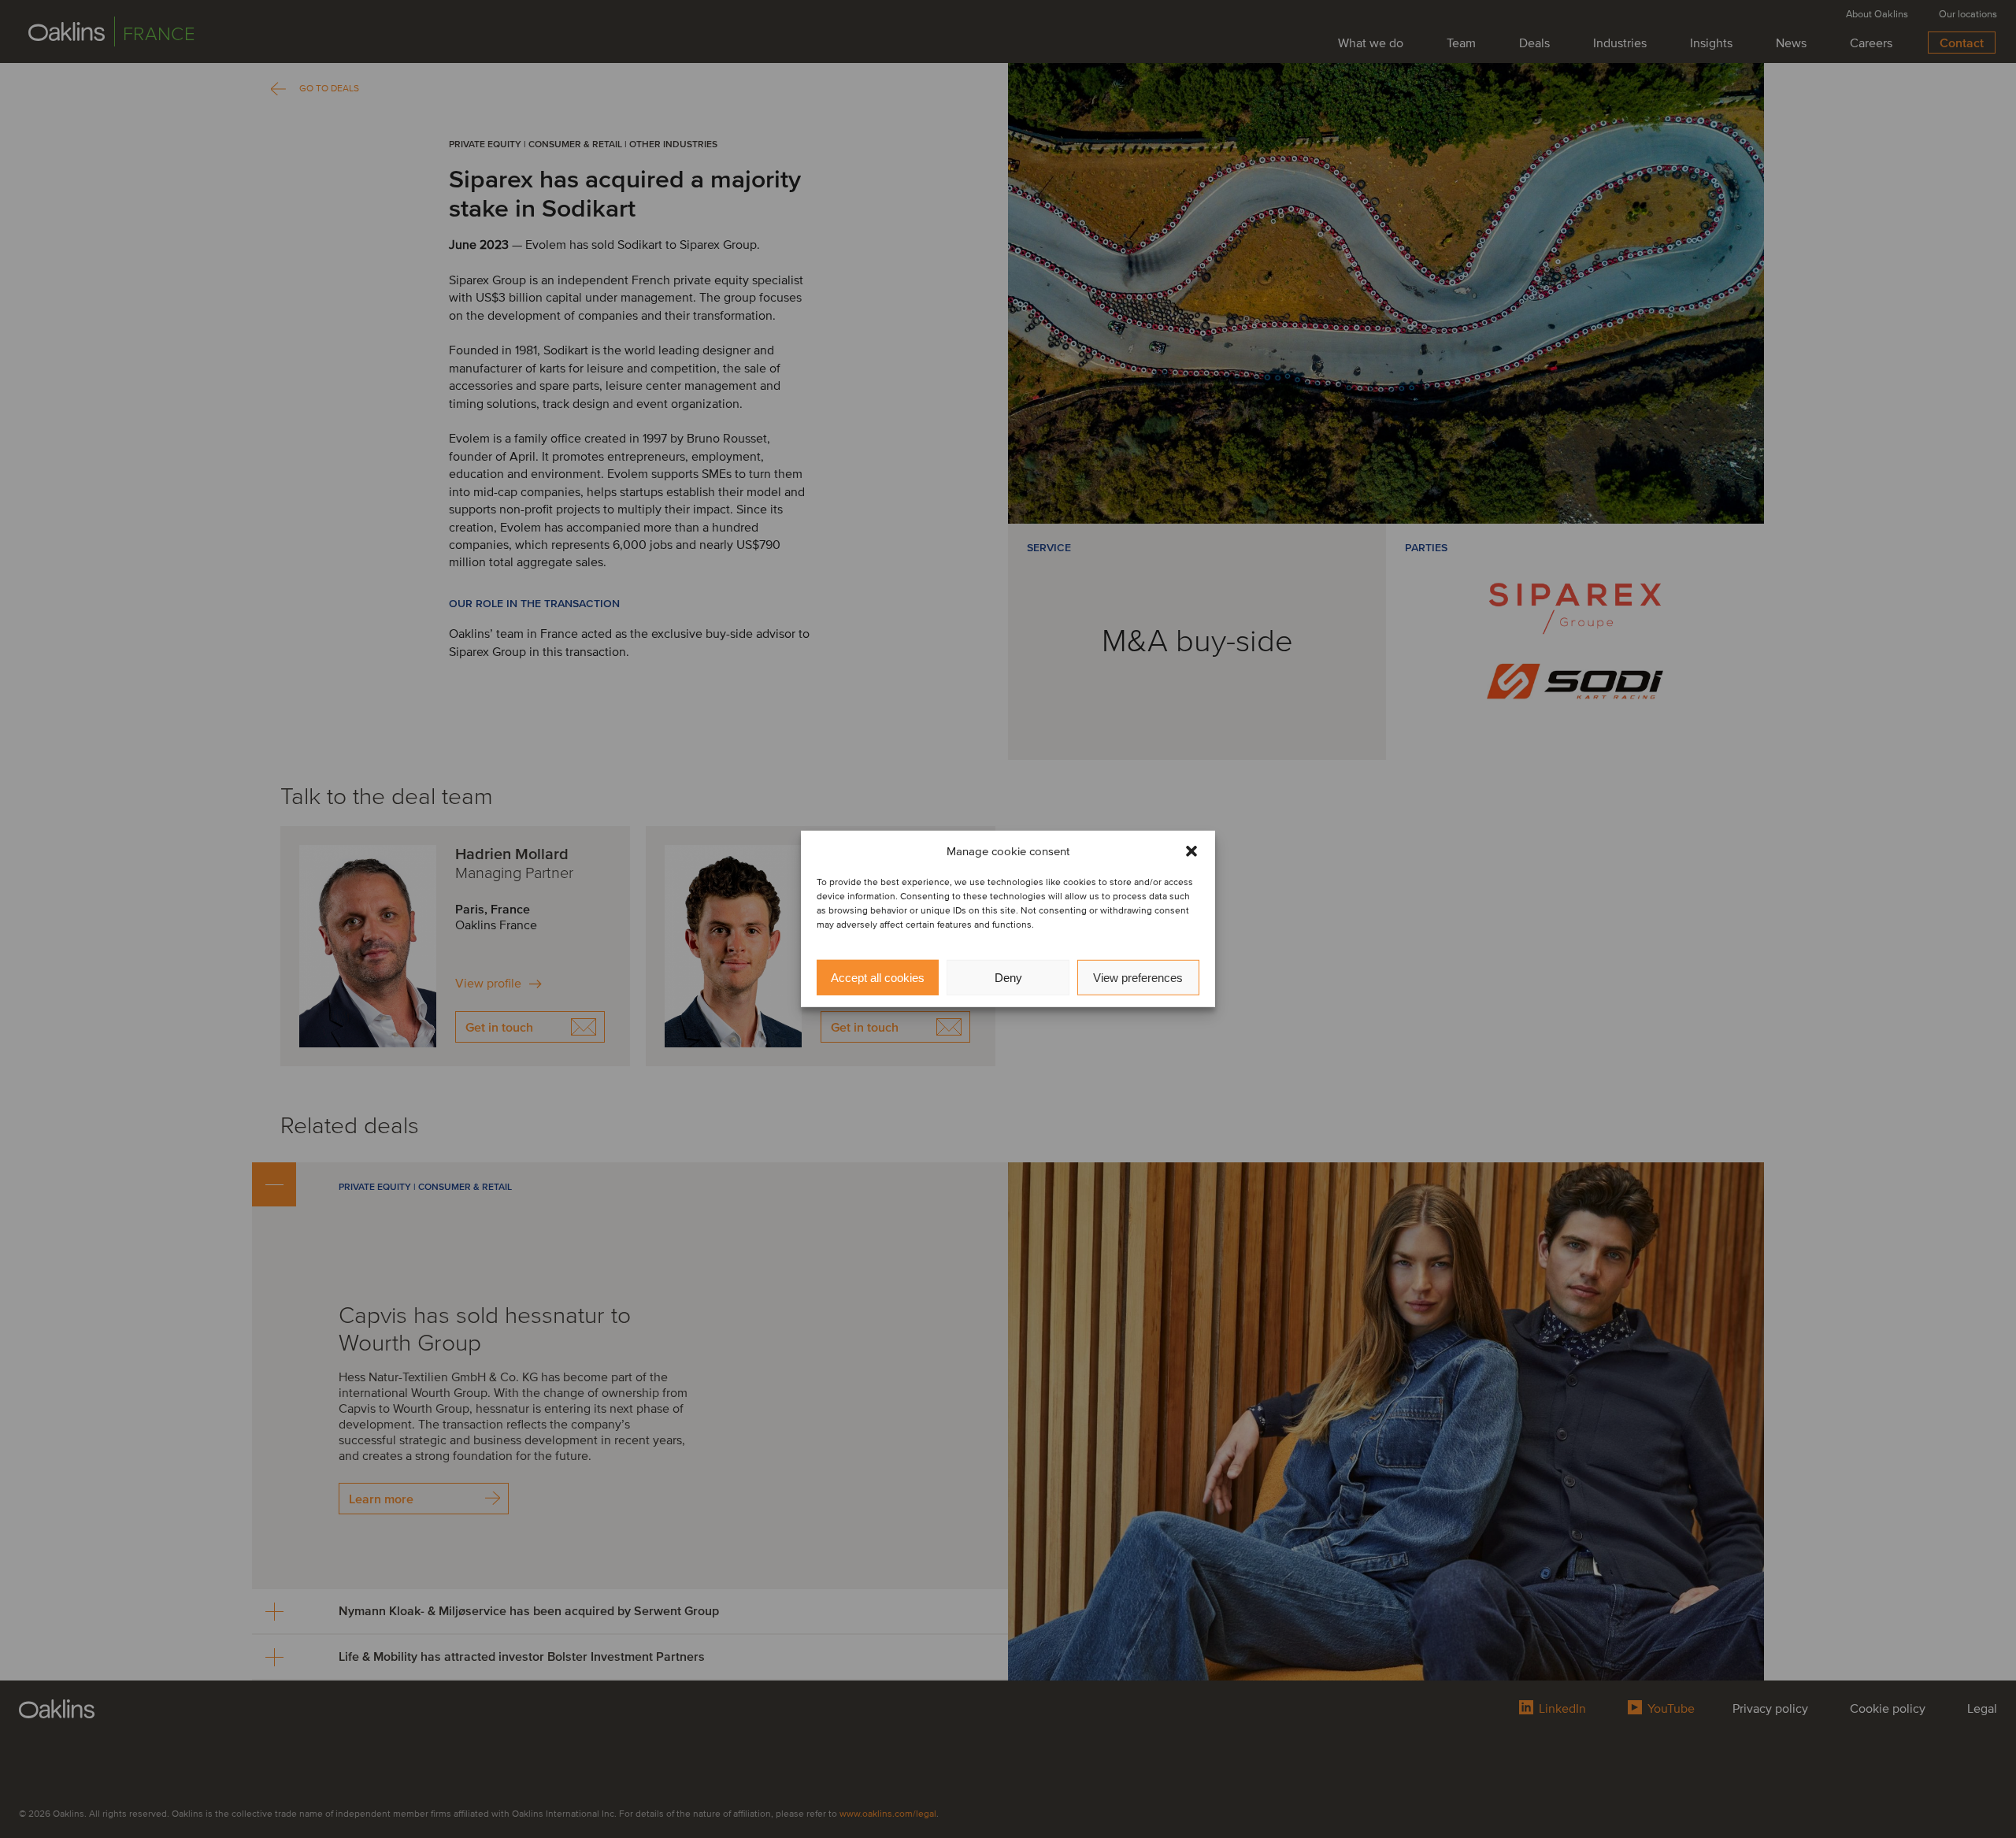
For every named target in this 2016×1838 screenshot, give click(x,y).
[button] (1191, 851)
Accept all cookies (878, 978)
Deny (1008, 978)
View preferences (1138, 978)
